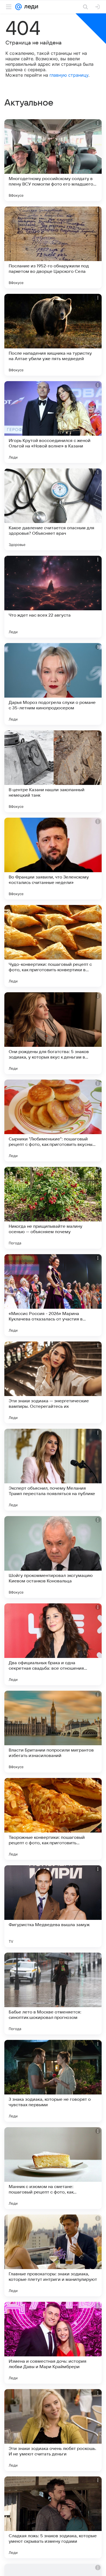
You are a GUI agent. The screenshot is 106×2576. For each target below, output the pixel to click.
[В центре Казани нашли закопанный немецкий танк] (53, 771)
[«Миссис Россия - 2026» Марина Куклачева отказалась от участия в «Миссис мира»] (53, 1295)
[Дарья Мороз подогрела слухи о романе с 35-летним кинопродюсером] (53, 684)
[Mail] (18, 7)
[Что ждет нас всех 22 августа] (53, 597)
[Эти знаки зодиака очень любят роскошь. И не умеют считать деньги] (53, 2430)
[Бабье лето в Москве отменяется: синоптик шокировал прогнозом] (53, 1994)
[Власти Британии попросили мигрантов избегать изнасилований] (53, 1732)
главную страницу (69, 75)
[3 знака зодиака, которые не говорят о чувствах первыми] (53, 2081)
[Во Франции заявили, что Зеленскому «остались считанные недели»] (53, 859)
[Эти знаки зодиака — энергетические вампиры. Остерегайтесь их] (53, 1382)
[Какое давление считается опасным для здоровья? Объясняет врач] (53, 509)
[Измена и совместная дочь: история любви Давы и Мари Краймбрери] (53, 2343)
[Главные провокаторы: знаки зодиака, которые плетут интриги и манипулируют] (53, 2255)
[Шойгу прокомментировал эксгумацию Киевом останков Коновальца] (53, 1557)
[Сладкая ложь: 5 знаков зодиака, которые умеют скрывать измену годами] (53, 2517)
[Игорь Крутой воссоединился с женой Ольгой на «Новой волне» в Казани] (53, 422)
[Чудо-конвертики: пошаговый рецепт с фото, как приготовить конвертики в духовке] (53, 946)
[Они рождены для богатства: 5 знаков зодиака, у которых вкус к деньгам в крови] (53, 1033)
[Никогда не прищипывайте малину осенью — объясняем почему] (53, 1208)
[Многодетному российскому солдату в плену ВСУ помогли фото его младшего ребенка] (53, 160)
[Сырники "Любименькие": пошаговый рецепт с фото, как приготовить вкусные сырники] (53, 1120)
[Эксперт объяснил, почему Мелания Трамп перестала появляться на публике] (53, 1470)
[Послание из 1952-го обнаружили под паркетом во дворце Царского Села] (53, 247)
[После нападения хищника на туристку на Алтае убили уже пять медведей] (53, 335)
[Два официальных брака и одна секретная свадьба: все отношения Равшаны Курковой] (53, 1644)
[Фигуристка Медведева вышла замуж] (53, 1906)
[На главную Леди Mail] (30, 7)
